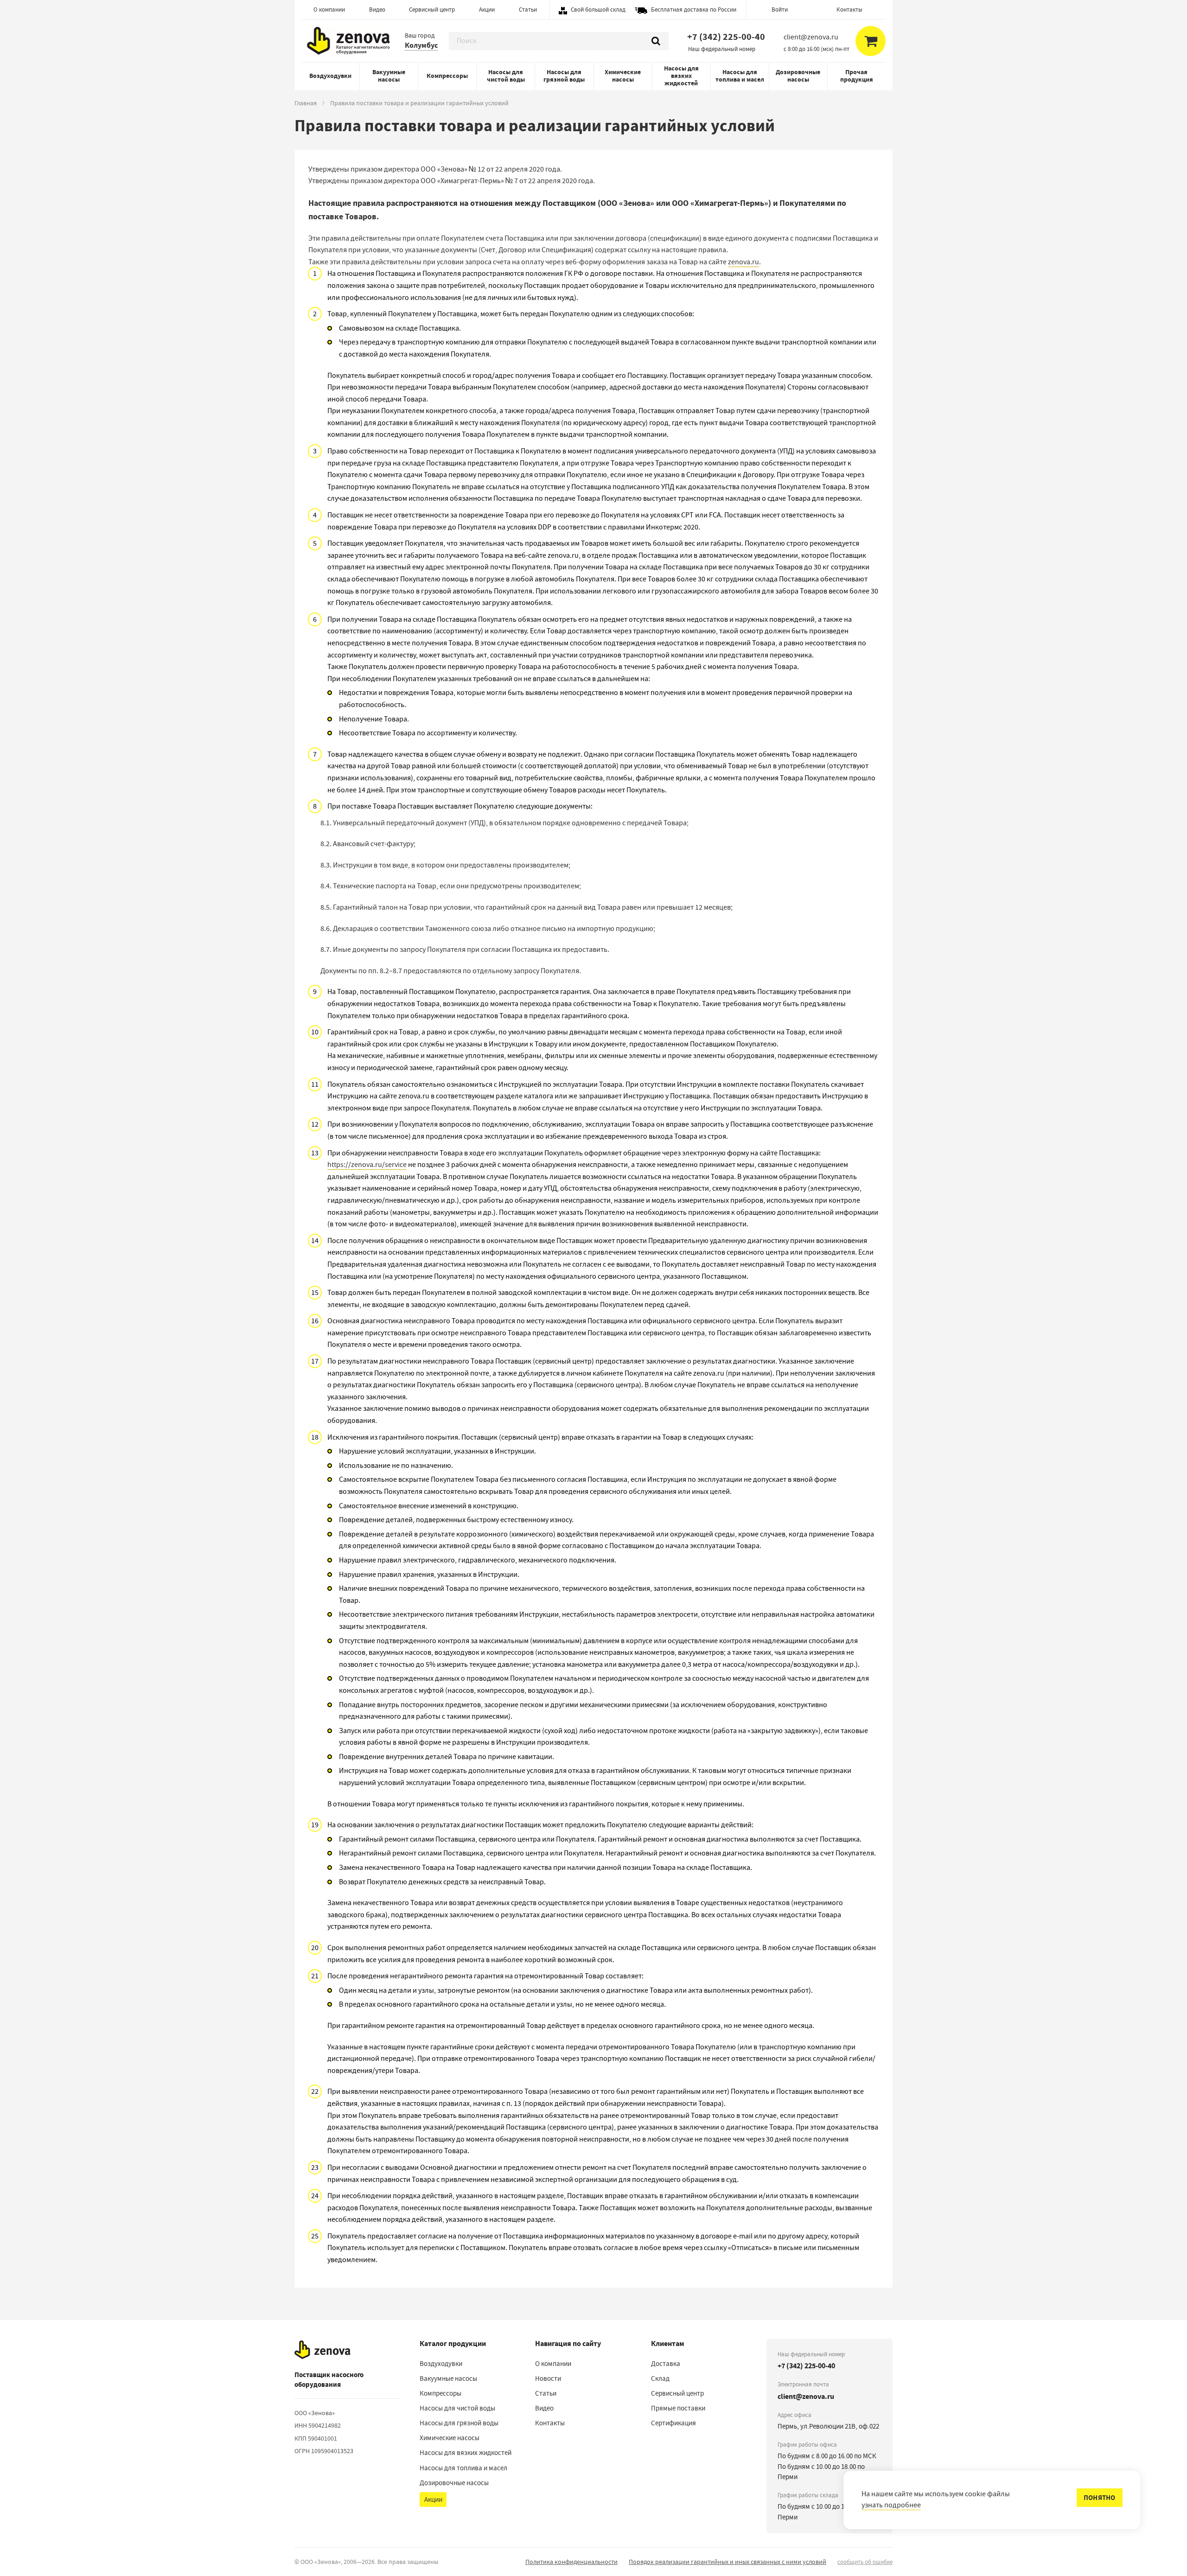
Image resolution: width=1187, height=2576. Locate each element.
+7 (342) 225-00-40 (726, 37)
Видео (377, 10)
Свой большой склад (598, 10)
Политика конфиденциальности (571, 2562)
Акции (487, 10)
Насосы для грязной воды (564, 76)
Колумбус (421, 45)
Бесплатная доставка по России (694, 10)
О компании (329, 10)
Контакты (849, 10)
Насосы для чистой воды (506, 76)
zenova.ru (743, 262)
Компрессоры (447, 76)
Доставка (666, 2364)
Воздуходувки (330, 76)
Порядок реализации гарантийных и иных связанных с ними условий (728, 2562)
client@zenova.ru (806, 2396)
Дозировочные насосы (798, 76)
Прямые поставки (678, 2408)
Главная (306, 103)
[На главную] (322, 2350)
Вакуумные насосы (389, 76)
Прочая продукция (857, 76)
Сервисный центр (432, 10)
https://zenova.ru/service (367, 1165)
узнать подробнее (891, 2505)
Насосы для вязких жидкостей (681, 76)
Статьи (528, 10)
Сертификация (673, 2423)
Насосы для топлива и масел (740, 76)
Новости (548, 2378)
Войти (780, 10)
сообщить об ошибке (865, 2562)
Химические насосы (623, 76)
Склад (660, 2378)
